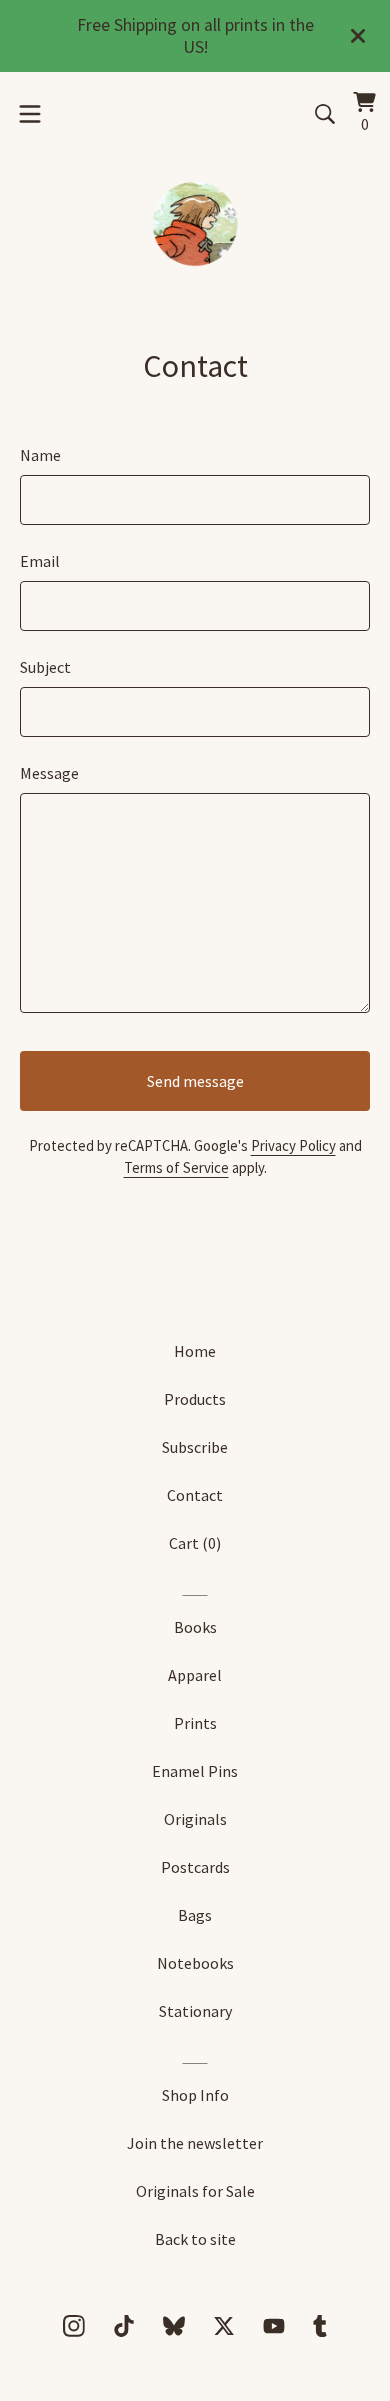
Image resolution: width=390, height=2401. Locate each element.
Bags (195, 1915)
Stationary (195, 2011)
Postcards (195, 1867)
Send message (195, 1081)
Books (195, 1627)
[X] (224, 2326)
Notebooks (195, 1963)
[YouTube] (274, 2326)
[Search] (325, 114)
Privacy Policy (293, 1145)
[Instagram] (74, 2326)
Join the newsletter (195, 2143)
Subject (45, 667)
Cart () (195, 1543)
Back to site (195, 2239)
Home (195, 1351)
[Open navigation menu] (30, 114)
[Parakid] (195, 226)
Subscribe (195, 1447)
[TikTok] (124, 2326)
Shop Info (195, 2095)
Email (40, 561)
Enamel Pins (195, 1771)
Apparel (195, 1675)
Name (40, 455)
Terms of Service (176, 1167)
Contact (195, 1495)
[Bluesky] (174, 2326)
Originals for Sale (195, 2191)
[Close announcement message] (358, 36)
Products (195, 1399)
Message (49, 773)
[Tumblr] (320, 2326)
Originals (195, 1819)
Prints (195, 1723)
